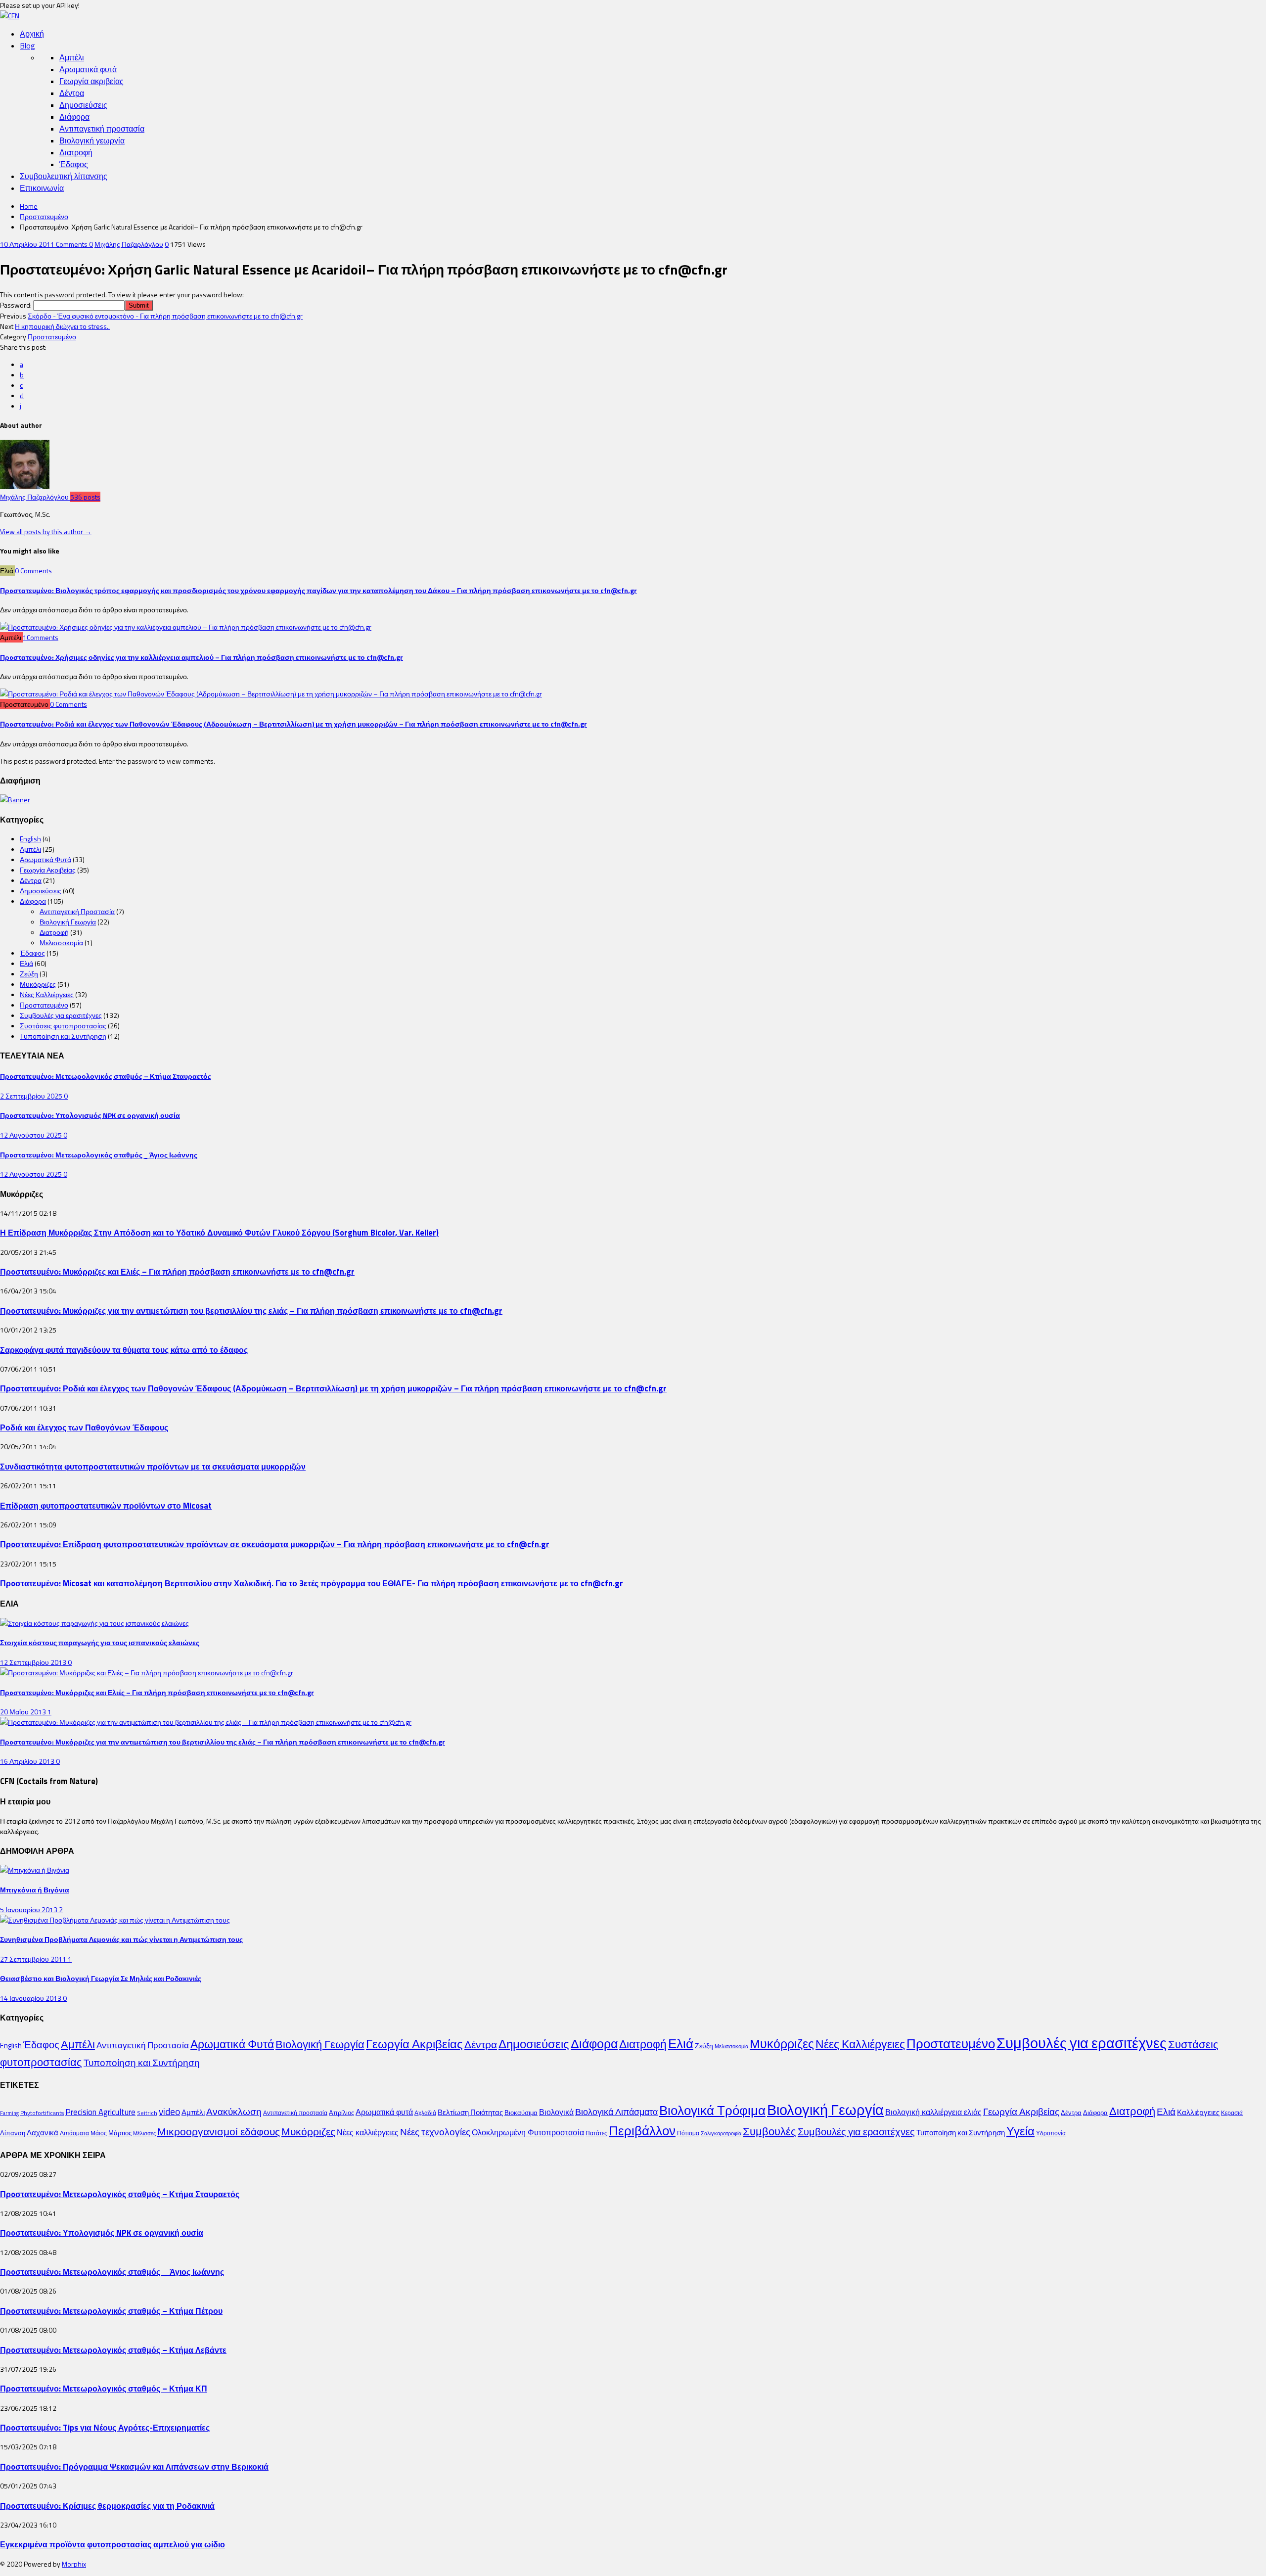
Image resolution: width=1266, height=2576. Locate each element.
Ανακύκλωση (234, 2112)
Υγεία (1020, 2131)
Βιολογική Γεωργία (68, 922)
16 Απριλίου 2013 (28, 1761)
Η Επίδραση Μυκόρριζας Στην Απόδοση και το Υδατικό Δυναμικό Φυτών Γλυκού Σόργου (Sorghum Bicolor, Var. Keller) (219, 1232)
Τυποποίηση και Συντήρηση (63, 1036)
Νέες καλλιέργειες (368, 2132)
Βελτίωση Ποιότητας (470, 2112)
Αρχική (32, 34)
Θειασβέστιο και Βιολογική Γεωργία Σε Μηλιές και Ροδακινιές (101, 1978)
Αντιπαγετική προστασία (102, 129)
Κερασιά (1232, 2113)
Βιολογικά (556, 2112)
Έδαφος (74, 164)
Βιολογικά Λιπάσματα (616, 2112)
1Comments (41, 637)
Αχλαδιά (425, 2113)
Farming (9, 2113)
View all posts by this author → (46, 531)
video (169, 2112)
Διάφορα (74, 117)
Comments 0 (74, 244)
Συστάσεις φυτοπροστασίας (63, 1026)
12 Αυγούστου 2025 (32, 1135)
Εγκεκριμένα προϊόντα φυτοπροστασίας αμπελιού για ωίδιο (113, 2544)
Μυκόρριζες (38, 984)
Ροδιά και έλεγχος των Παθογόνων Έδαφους (84, 1427)
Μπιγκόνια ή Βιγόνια (35, 1890)
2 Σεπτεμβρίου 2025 (32, 1096)
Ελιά (26, 963)
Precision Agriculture (100, 2112)
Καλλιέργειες (1198, 2112)
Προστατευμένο (44, 216)
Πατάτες (596, 2133)
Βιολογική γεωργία (92, 140)
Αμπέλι (72, 57)
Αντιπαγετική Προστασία (77, 911)
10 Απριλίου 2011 (28, 244)
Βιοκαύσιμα (521, 2113)
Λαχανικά (43, 2133)
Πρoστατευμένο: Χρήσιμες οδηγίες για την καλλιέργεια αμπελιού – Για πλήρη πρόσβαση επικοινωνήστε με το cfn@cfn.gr (202, 657)
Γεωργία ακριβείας (91, 81)
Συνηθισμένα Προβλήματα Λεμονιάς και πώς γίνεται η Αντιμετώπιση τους (121, 1939)
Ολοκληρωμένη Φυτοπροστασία (528, 2132)
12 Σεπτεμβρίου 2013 (34, 1662)
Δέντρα (72, 93)
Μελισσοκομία (61, 943)
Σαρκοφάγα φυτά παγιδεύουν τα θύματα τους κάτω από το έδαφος (124, 1350)
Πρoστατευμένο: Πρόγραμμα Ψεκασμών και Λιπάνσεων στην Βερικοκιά (134, 2466)
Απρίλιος (341, 2113)
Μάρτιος (120, 2133)
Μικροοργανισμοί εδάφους (219, 2131)
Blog (27, 46)
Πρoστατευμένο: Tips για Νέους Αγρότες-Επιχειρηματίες (105, 2427)
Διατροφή (76, 152)
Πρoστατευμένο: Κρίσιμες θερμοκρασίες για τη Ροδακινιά (107, 2506)
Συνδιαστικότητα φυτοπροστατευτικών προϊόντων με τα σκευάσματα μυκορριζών (153, 1466)
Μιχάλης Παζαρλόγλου (129, 244)
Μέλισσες (144, 2133)
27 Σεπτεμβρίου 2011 (34, 1959)
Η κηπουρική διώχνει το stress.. (62, 326)
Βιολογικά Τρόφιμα (712, 2110)
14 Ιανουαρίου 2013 (31, 1998)
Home (29, 206)
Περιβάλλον (642, 2130)
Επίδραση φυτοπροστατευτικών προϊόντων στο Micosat (106, 1505)
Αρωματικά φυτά (88, 69)
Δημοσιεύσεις (83, 105)
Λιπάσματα (74, 2133)
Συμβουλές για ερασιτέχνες (61, 1015)
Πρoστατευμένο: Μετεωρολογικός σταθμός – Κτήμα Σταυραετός (106, 1076)
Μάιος (99, 2133)
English (30, 839)
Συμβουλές (769, 2131)
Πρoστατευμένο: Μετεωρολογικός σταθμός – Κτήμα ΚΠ (104, 2388)
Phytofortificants (42, 2113)
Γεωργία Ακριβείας (48, 870)
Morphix (74, 2564)
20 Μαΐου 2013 (24, 1712)
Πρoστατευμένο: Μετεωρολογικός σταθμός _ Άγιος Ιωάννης (99, 1155)
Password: (17, 305)
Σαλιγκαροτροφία (721, 2133)
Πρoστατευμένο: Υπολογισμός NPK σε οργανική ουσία (90, 1115)
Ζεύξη (29, 974)
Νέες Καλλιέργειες (47, 994)
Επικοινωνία (42, 188)
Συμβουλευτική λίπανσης (64, 176)
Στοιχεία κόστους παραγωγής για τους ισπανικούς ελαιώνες (100, 1642)
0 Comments (33, 571)
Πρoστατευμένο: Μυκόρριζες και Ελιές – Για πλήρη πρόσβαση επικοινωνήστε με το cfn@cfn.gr (177, 1271)
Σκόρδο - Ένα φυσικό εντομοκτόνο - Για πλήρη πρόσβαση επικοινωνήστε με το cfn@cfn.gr (165, 316)
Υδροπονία (1051, 2133)
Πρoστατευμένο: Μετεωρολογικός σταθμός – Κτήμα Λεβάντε (113, 2350)
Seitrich (147, 2113)
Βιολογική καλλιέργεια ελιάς (933, 2112)
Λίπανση (13, 2133)
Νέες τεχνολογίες (435, 2132)
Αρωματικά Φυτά (45, 859)
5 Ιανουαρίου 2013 (29, 1909)
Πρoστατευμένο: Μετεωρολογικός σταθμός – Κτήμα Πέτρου (111, 2311)
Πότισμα (688, 2133)
